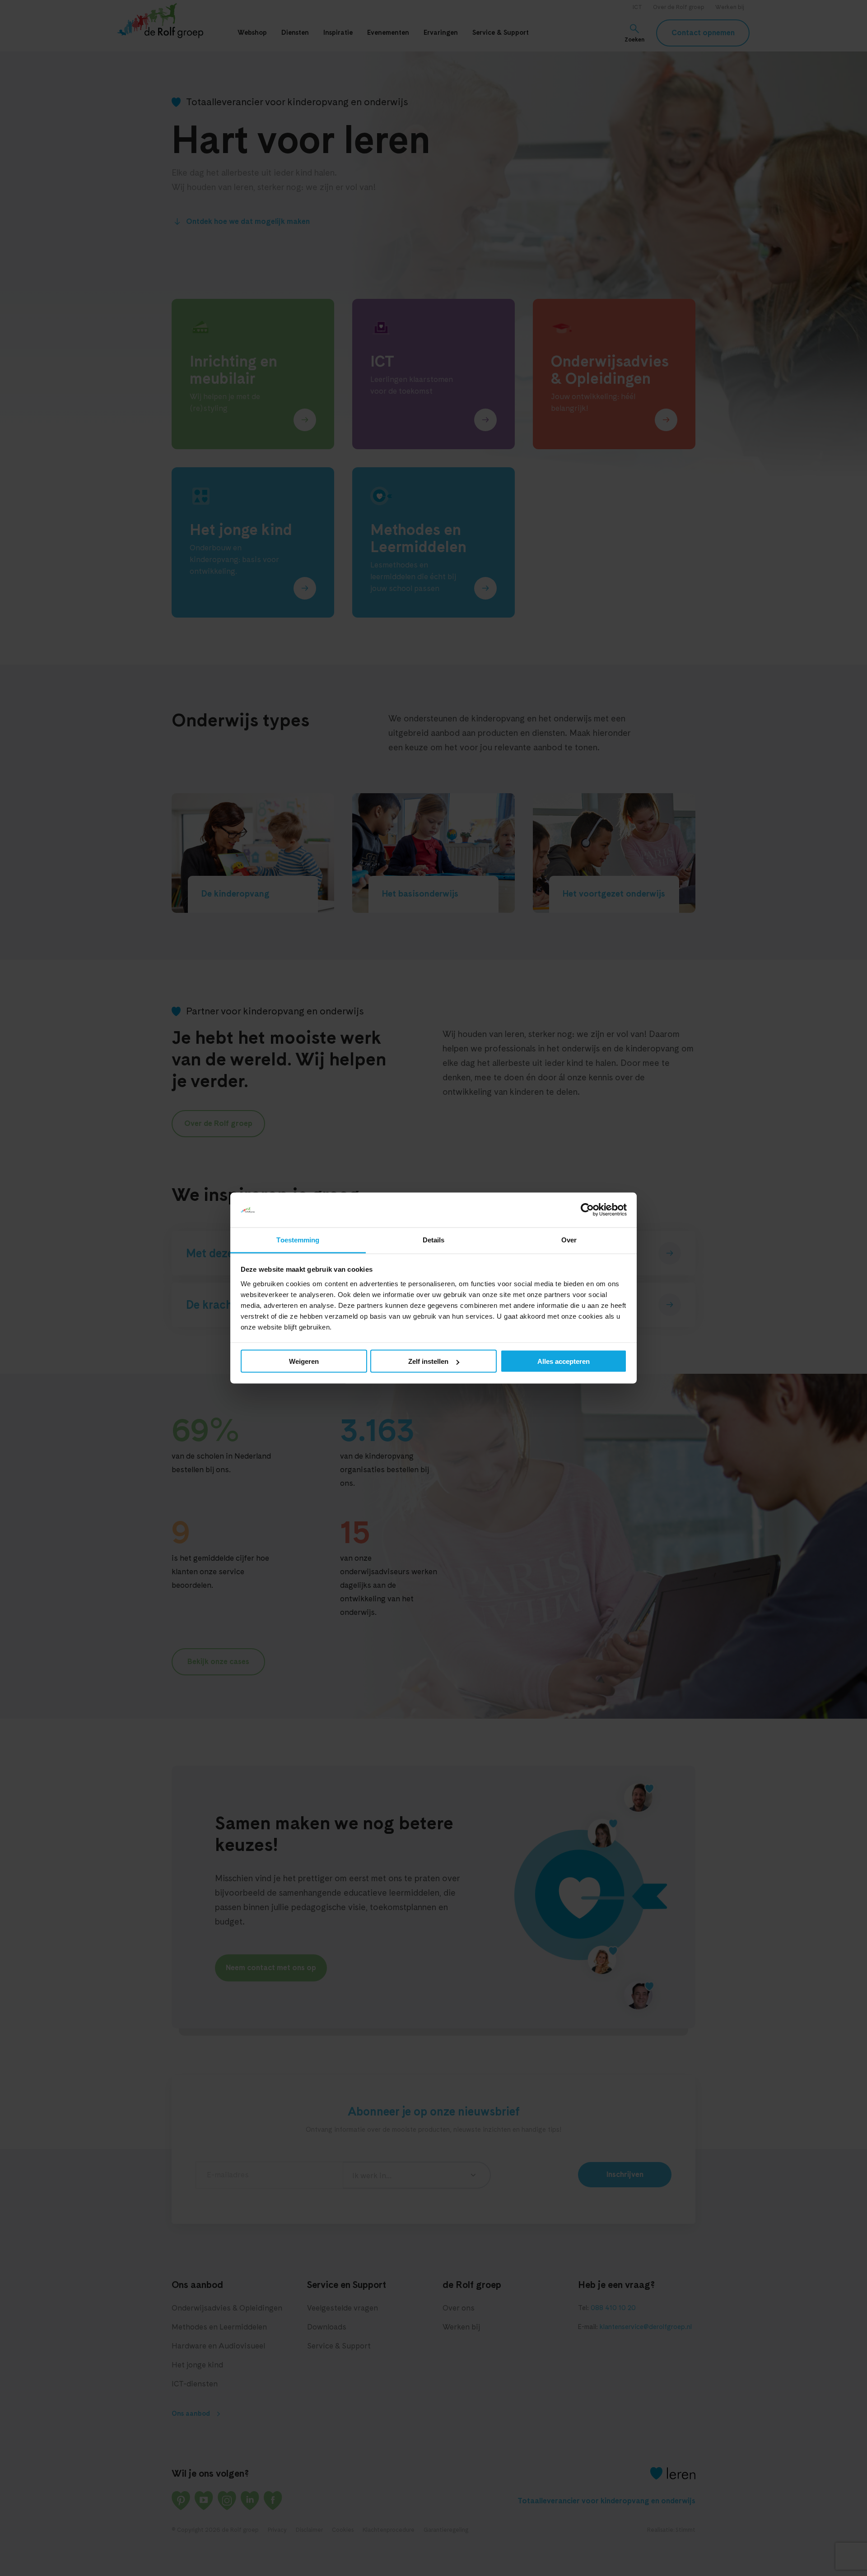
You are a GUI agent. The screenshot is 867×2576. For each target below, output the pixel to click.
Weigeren (304, 1361)
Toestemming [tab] (298, 1239)
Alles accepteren (564, 1361)
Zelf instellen (428, 1361)
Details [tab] (434, 1239)
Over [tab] (569, 1239)
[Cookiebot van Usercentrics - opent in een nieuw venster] (587, 1210)
